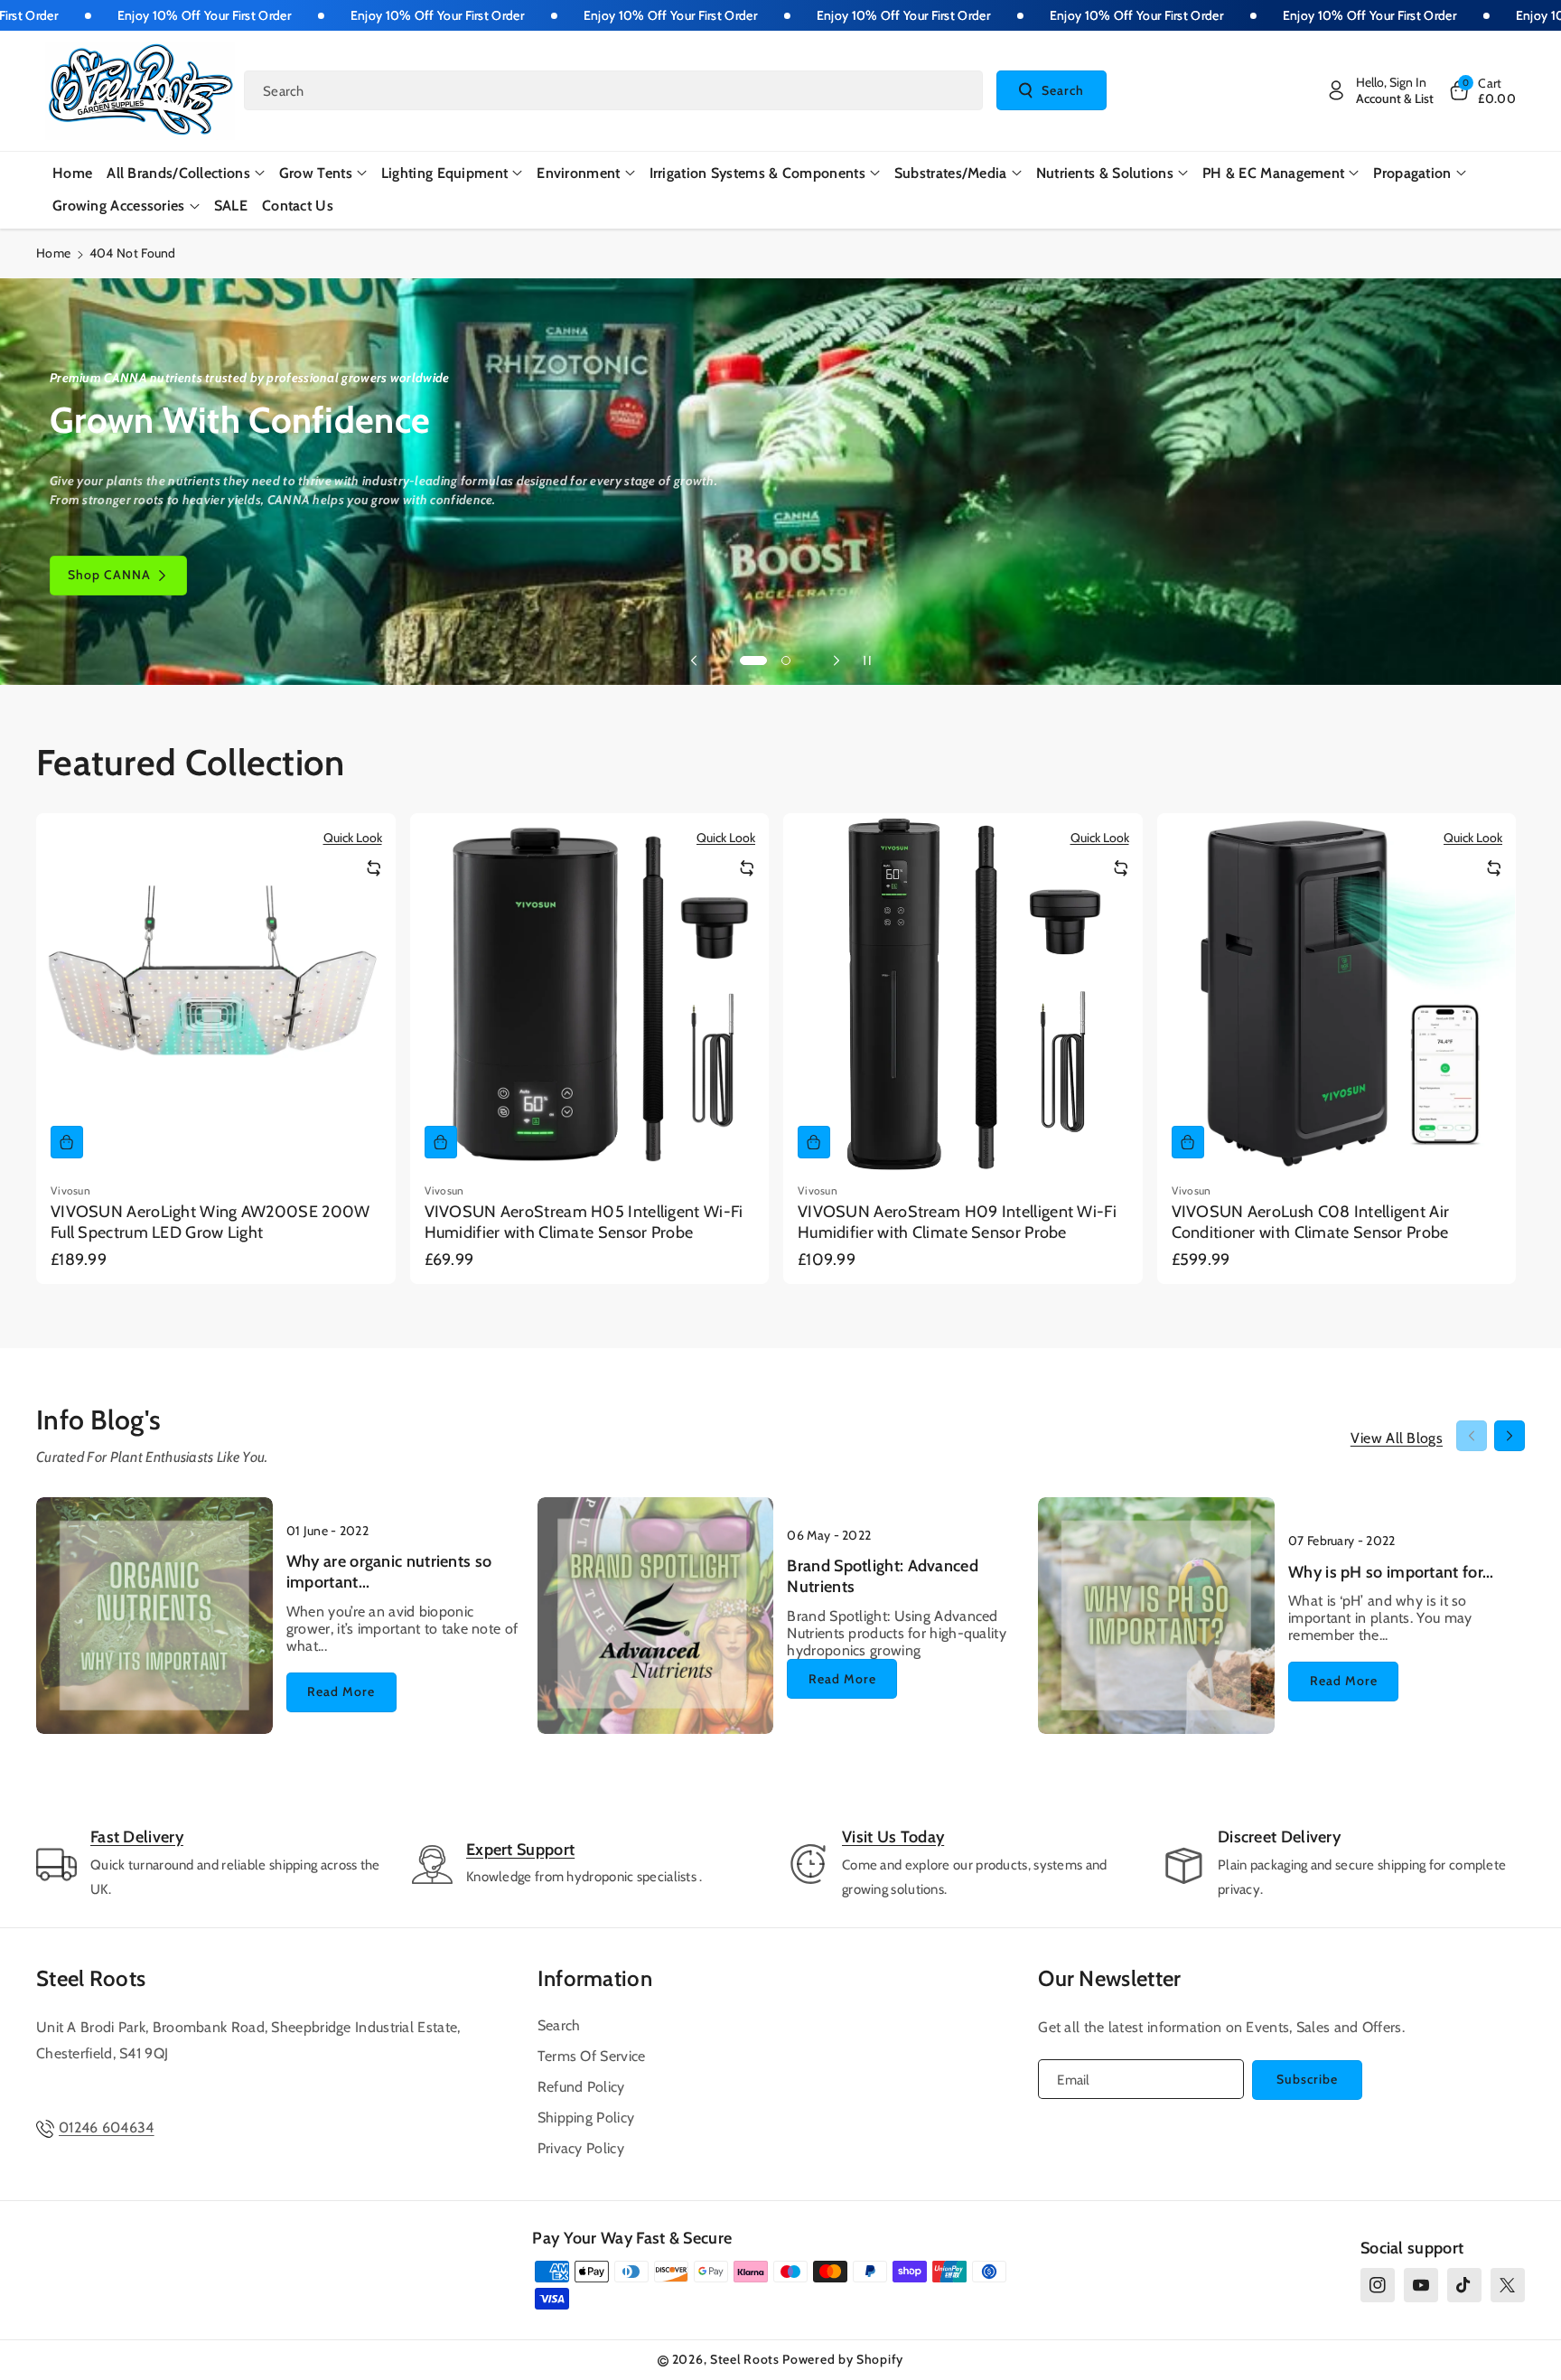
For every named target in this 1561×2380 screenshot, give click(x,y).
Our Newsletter (1109, 1978)
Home (53, 253)
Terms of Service (592, 2056)
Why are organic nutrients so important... (389, 1572)
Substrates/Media (951, 173)
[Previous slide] (694, 661)
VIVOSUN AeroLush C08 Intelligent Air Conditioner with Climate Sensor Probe (1311, 1222)
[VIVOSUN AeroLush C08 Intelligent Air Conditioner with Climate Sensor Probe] (1337, 993)
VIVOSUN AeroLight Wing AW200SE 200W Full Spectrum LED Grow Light (210, 1222)
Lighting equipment (444, 173)
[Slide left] (1472, 1436)
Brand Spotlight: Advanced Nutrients (883, 1576)
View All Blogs (1397, 1438)
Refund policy (581, 2087)
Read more (341, 1691)
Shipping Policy (586, 2118)
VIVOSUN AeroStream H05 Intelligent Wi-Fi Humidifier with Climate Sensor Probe (584, 1222)
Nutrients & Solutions (1105, 173)
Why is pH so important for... (1391, 1572)
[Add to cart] (67, 1142)
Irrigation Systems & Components (757, 173)
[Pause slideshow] (867, 661)
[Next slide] (837, 661)
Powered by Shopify (843, 2359)
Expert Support (520, 1850)
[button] (1482, 90)
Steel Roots (91, 1978)
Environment (578, 173)
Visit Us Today (893, 1837)
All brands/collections (178, 173)
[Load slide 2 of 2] (786, 661)
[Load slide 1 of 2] (753, 661)
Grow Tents (316, 173)
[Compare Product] (374, 868)
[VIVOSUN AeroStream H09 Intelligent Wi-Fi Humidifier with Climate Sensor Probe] (963, 993)
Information (595, 1978)
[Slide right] (1510, 1436)
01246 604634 (107, 2127)
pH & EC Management (1273, 173)
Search (1063, 90)
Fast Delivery (137, 1837)
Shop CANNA (109, 575)
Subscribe (1307, 2079)
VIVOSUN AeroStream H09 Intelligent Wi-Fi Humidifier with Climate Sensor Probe (957, 1222)
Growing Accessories (119, 206)
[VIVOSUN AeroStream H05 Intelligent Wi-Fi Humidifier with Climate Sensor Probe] (590, 993)
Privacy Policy (581, 2148)
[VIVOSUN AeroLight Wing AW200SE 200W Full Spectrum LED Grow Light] (216, 993)
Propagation (1412, 173)
